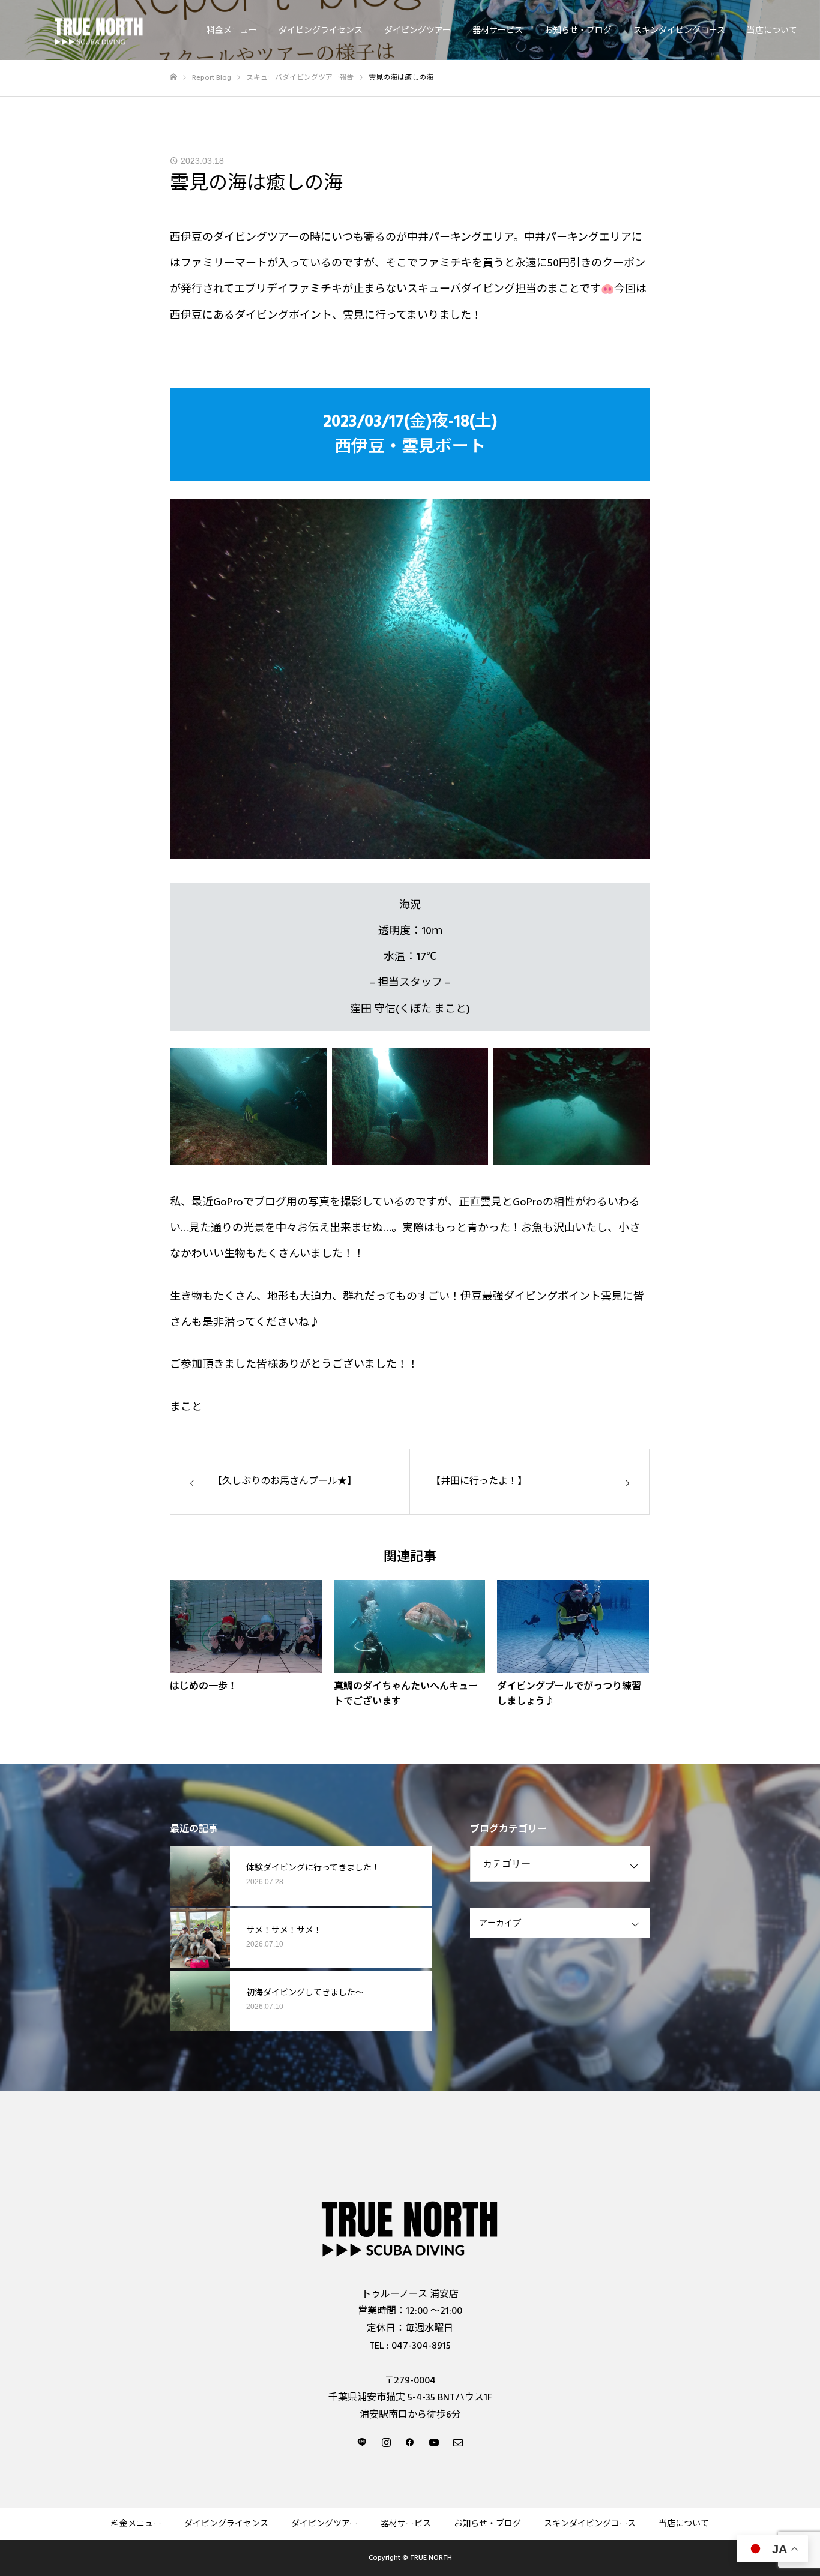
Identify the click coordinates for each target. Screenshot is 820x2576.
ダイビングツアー (418, 31)
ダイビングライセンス (321, 31)
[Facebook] (410, 2442)
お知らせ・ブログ (578, 31)
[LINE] (362, 2442)
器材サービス (498, 31)
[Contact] (458, 2442)
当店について (772, 31)
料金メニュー (232, 31)
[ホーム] (173, 77)
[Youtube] (434, 2442)
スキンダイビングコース (679, 31)
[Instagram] (386, 2442)
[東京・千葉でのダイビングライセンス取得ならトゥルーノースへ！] (99, 30)
